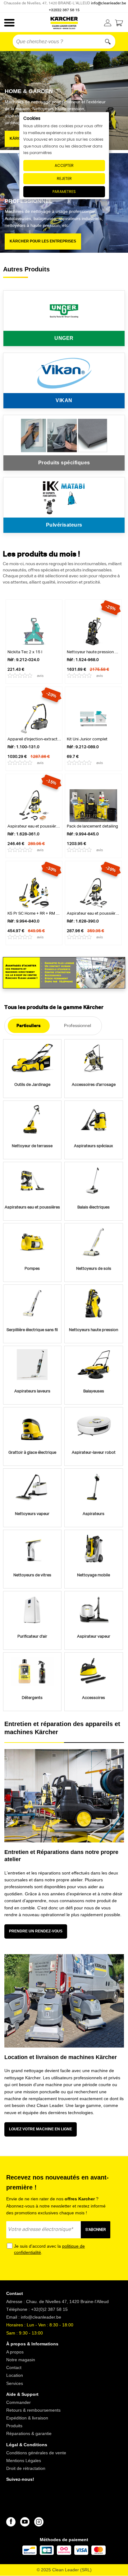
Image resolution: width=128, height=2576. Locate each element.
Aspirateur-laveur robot (94, 1453)
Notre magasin (21, 2360)
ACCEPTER (64, 165)
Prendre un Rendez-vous (36, 1931)
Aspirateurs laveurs (32, 1391)
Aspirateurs (94, 1514)
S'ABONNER (96, 2230)
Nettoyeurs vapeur (32, 1514)
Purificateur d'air (32, 1637)
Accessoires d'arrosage (94, 1085)
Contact (14, 2367)
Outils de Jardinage (32, 1085)
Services (15, 2383)
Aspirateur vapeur (94, 1637)
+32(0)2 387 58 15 (64, 10)
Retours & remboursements (33, 2410)
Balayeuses (94, 1391)
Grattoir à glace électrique (32, 1453)
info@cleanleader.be (109, 3)
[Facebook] (11, 2522)
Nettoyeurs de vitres (32, 1575)
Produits (14, 2426)
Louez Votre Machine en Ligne (41, 2129)
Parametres (64, 192)
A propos (15, 2352)
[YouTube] (25, 2522)
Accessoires (94, 1698)
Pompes (32, 1269)
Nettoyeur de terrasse (32, 1146)
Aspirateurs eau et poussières (32, 1207)
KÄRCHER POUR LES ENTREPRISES (43, 241)
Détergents (32, 1698)
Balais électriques (94, 1207)
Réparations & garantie (29, 2433)
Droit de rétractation (26, 2468)
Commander (18, 2402)
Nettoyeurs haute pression (94, 1330)
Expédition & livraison (27, 2418)
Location (15, 2375)
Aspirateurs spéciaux (94, 1146)
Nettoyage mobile (94, 1575)
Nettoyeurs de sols (94, 1269)
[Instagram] (39, 2522)
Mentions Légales (24, 2460)
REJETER (64, 178)
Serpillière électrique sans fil (32, 1330)
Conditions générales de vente (36, 2452)
